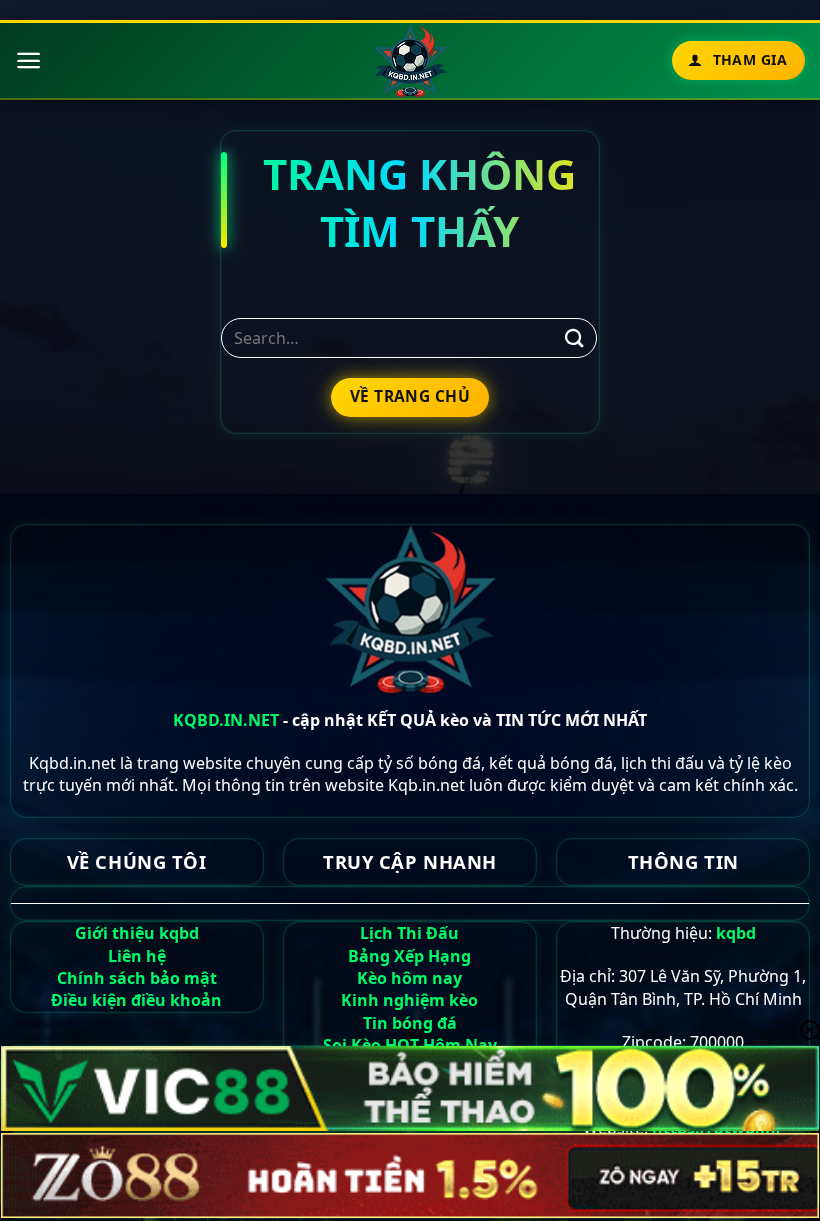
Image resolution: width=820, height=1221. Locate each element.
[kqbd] (410, 60)
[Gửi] (575, 338)
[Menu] (28, 60)
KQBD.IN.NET (226, 720)
